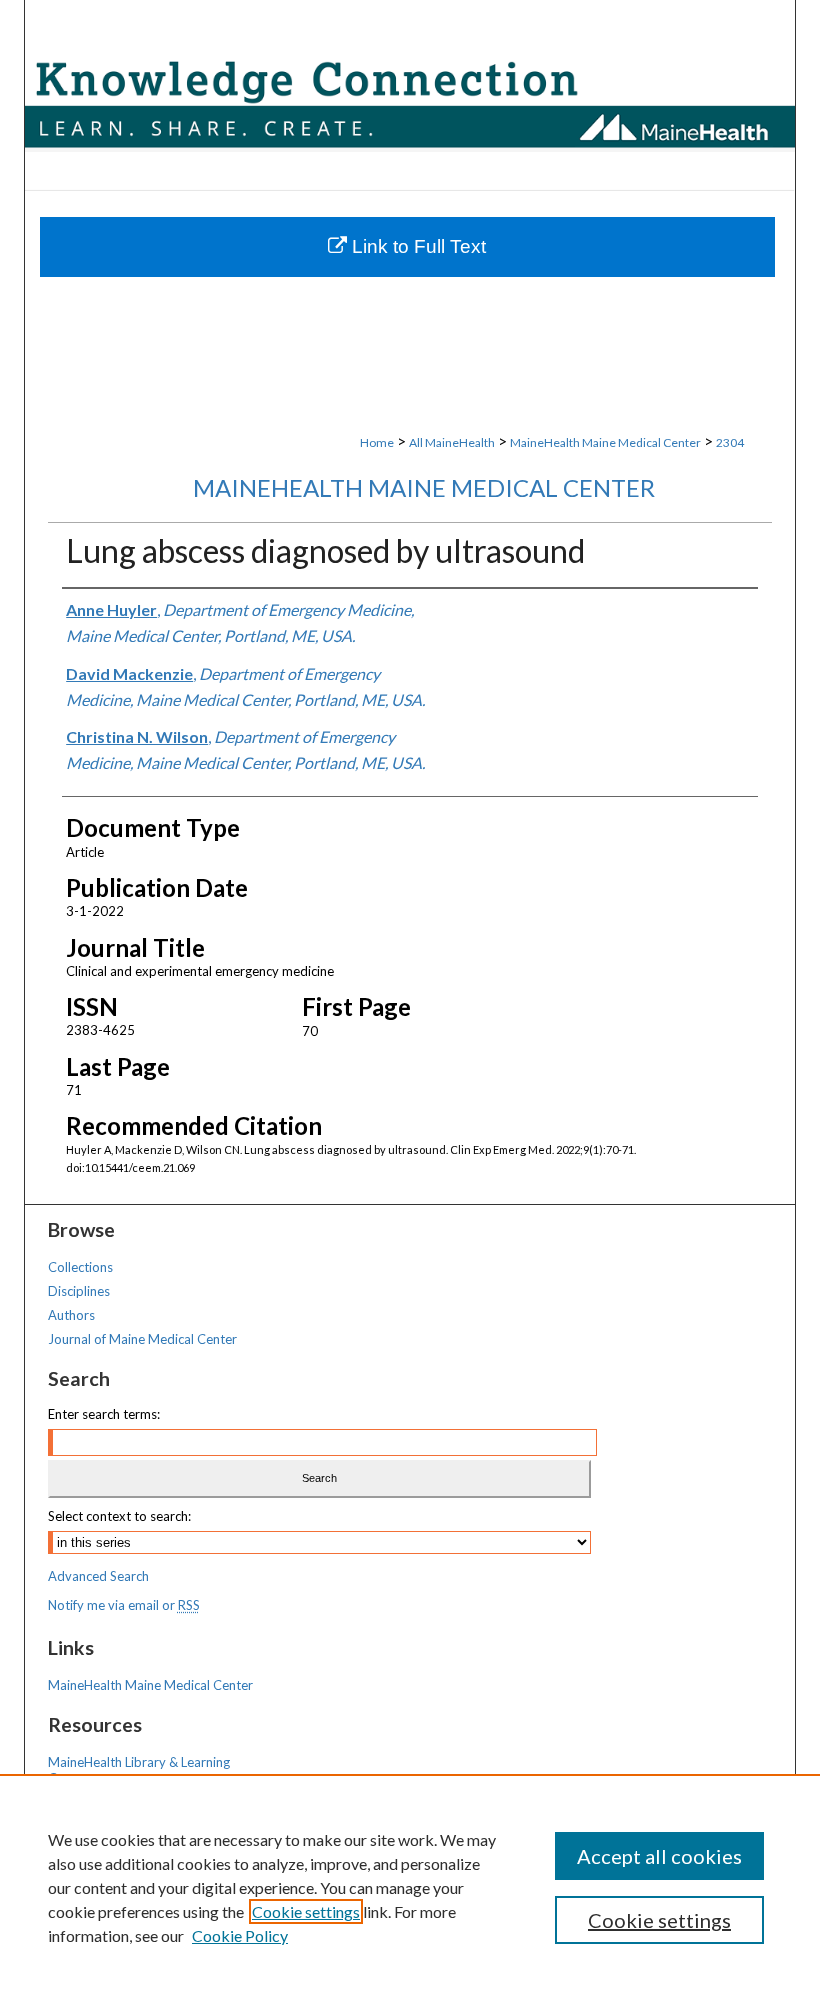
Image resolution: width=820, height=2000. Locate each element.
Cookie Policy (240, 1935)
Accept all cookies (659, 1856)
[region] (410, 1887)
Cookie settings (306, 1911)
